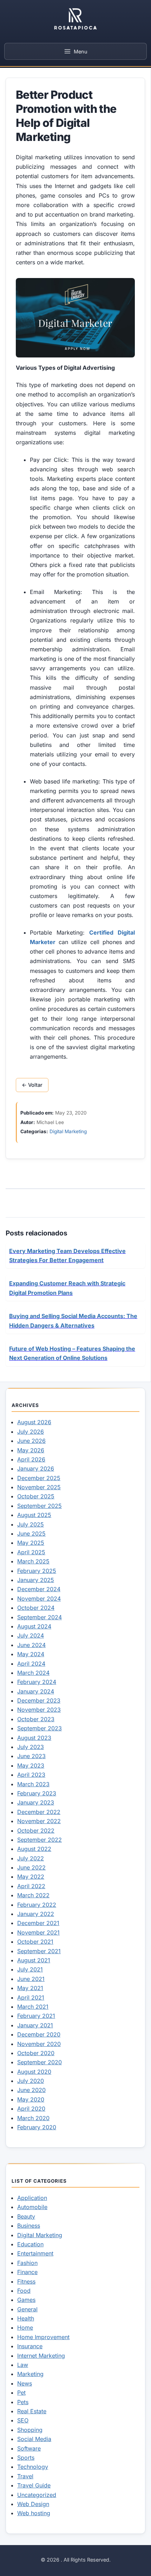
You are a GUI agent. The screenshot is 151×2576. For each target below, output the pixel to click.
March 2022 (33, 1895)
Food (24, 2291)
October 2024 (36, 1608)
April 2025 (31, 1552)
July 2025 (31, 1524)
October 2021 (35, 1942)
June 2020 (31, 2090)
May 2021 (30, 1988)
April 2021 (31, 1997)
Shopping (30, 2430)
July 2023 (31, 1747)
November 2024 (39, 1599)
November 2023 (39, 1710)
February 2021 (36, 2016)
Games (26, 2300)
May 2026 (31, 1450)
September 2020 (40, 2062)
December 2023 (39, 1700)
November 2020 (39, 2044)
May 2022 (31, 1877)
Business (29, 2226)
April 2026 (31, 1459)
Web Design (33, 2504)
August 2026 (34, 1422)
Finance (27, 2272)
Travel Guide (34, 2485)
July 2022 (31, 1858)
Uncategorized (37, 2495)
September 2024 (40, 1617)
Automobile (32, 2207)
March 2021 (33, 2007)
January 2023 (36, 1802)
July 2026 (31, 1432)
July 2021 (30, 1969)
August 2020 (34, 2072)
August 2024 (34, 1626)
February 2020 (37, 2127)
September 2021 (39, 1951)
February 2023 (37, 1793)
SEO (23, 2420)
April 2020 (31, 2109)
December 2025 (39, 1478)
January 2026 (36, 1468)
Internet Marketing (41, 2356)
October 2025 (36, 1496)
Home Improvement (43, 2337)
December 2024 (39, 1589)
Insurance (30, 2346)
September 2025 (40, 1506)
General (27, 2309)
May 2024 (31, 1654)
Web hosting (34, 2513)
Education (30, 2244)
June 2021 (31, 1979)
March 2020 (33, 2118)
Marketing (30, 2374)
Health (26, 2318)
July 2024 (31, 1635)
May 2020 (31, 2099)
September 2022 (40, 1840)
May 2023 (31, 1765)
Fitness (26, 2281)
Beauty (26, 2216)
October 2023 (36, 1719)
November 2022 (39, 1821)
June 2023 (31, 1756)
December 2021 (38, 1923)
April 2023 (31, 1775)
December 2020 (39, 2034)
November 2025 (39, 1487)
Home (25, 2328)
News (25, 2383)
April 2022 (31, 1886)
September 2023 (40, 1728)
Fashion (27, 2263)
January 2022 (36, 1914)
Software (29, 2448)
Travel (25, 2476)
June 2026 (31, 1441)
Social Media (34, 2439)
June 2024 (31, 1645)
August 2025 (34, 1515)
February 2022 (37, 1905)
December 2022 (39, 1812)
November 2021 (38, 1932)
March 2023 (33, 1784)
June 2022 (31, 1867)
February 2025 (37, 1571)
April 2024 (31, 1664)
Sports (26, 2458)
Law (23, 2365)
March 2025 (33, 1561)
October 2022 (36, 1831)
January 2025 (36, 1580)
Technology (33, 2467)
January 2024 (36, 1691)
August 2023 (34, 1738)
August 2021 (34, 1960)
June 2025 (31, 1534)
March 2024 (33, 1673)
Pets (23, 2402)
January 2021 (35, 2025)
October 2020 (36, 2053)
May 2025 (31, 1543)
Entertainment (35, 2253)
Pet (21, 2393)
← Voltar (32, 1085)
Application (32, 2198)
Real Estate (32, 2411)
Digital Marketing (68, 1131)
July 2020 (31, 2081)
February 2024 (37, 1682)
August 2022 (34, 1849)
